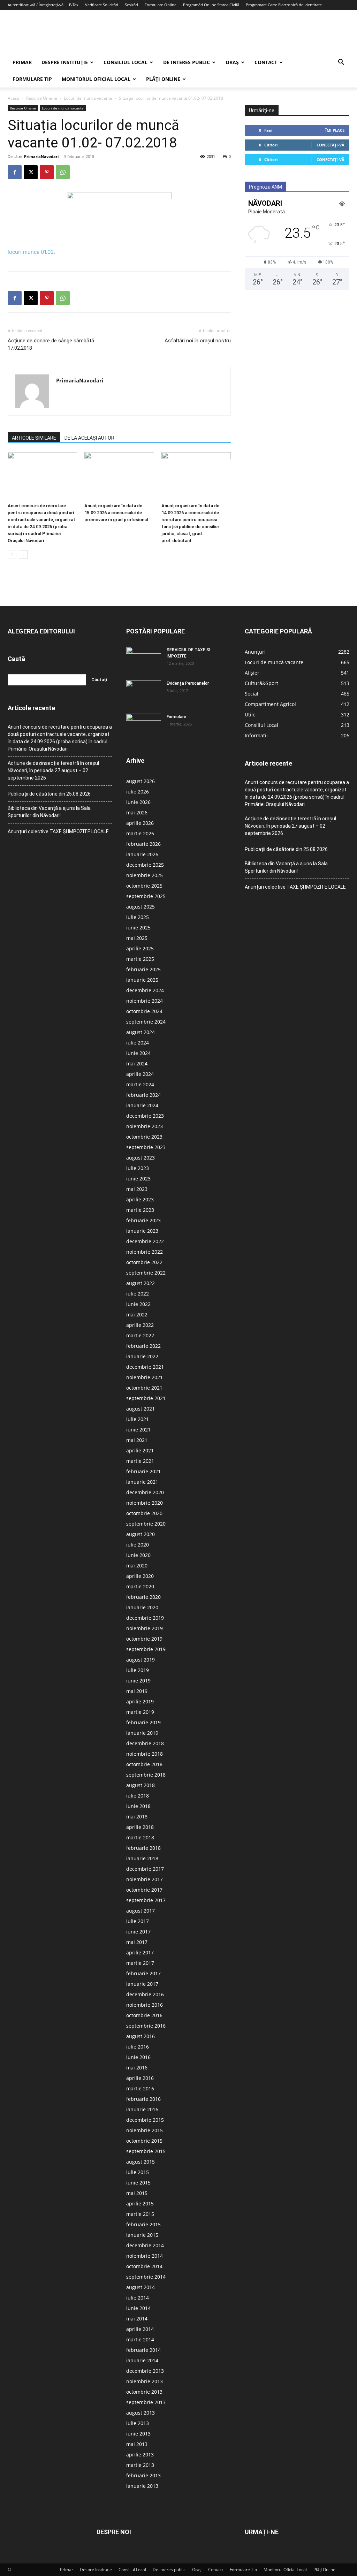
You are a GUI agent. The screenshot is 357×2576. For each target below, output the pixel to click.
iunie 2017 (138, 1932)
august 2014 (140, 2287)
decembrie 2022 (145, 1241)
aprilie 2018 (140, 1827)
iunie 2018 (138, 1806)
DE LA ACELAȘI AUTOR (89, 438)
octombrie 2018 (144, 1764)
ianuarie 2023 (142, 1231)
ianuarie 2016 (142, 2109)
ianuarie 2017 (142, 1984)
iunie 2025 (138, 928)
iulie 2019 (138, 1670)
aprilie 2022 (140, 1325)
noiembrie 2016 (145, 2005)
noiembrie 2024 (145, 1001)
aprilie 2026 (140, 823)
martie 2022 (140, 1335)
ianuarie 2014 (142, 2360)
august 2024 (140, 1032)
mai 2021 (137, 1440)
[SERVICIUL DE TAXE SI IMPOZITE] (144, 659)
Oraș (232, 62)
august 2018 (140, 1785)
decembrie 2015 (145, 2120)
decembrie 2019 (145, 1618)
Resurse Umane (42, 98)
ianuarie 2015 (142, 2235)
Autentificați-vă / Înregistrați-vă (36, 5)
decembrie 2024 (145, 990)
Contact (266, 62)
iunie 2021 (138, 1430)
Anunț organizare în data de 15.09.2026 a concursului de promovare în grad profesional (116, 513)
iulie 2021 (138, 1419)
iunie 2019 (138, 1681)
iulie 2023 (138, 1168)
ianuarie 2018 (142, 1858)
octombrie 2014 (144, 2266)
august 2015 (140, 2162)
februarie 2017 (143, 1973)
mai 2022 (137, 1314)
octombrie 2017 (144, 1890)
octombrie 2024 (144, 1011)
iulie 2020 (138, 1545)
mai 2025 (137, 938)
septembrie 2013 (146, 2402)
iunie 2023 (138, 1179)
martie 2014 (140, 2339)
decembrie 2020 (145, 1492)
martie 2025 (140, 959)
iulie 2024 (138, 1043)
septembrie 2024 (146, 1022)
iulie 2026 (138, 792)
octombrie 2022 (144, 1262)
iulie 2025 (138, 917)
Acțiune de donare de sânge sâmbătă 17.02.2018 (51, 344)
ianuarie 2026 (142, 854)
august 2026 (140, 781)
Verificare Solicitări (102, 5)
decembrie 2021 (145, 1367)
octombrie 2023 (144, 1137)
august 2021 (140, 1409)
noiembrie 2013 (145, 2381)
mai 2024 (137, 1063)
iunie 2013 (138, 2434)
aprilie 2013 (140, 2455)
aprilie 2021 (140, 1450)
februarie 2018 (143, 1848)
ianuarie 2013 (142, 2486)
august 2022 (140, 1283)
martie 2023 (140, 1210)
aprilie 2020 (140, 1576)
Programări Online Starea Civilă (211, 5)
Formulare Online (161, 5)
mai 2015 (137, 2193)
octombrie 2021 (144, 1388)
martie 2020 (140, 1586)
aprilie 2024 (140, 1074)
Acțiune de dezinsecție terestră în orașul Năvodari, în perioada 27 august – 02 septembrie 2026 (53, 770)
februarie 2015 (143, 2224)
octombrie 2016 (144, 2015)
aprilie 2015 (140, 2203)
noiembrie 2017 (145, 1879)
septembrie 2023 (146, 1147)
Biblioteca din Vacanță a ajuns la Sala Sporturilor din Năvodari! (49, 812)
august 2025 (140, 907)
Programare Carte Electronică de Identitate (284, 5)
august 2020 (140, 1534)
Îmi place (335, 130)
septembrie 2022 (146, 1273)
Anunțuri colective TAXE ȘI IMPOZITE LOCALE (58, 831)
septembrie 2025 (146, 896)
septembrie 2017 (146, 1900)
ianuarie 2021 (142, 1482)
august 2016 (140, 2036)
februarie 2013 (143, 2475)
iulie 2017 (138, 1921)
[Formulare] (144, 726)
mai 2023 (137, 1189)
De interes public (187, 62)
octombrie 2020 (144, 1513)
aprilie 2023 (140, 1199)
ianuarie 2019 (142, 1733)
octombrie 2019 (144, 1639)
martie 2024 (140, 1084)
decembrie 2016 (145, 1994)
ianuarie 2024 (142, 1105)
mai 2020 (137, 1566)
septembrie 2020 (146, 1524)
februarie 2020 (143, 1597)
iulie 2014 (138, 2298)
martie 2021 (140, 1461)
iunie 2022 (138, 1304)
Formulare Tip (32, 79)
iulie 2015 (138, 2172)
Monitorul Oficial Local (96, 79)
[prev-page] (12, 554)
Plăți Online (163, 79)
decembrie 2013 (145, 2371)
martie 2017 (140, 1963)
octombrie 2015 (144, 2141)
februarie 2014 (143, 2350)
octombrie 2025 (144, 886)
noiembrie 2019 (145, 1628)
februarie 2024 (143, 1095)
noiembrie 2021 (145, 1377)
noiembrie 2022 (145, 1252)
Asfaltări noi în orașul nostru (198, 341)
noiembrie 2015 (145, 2130)
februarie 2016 (143, 2099)
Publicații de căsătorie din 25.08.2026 (49, 794)
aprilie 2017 (140, 1952)
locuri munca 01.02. (31, 252)
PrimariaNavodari (41, 156)
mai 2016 (137, 2068)
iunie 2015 (138, 2183)
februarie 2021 (143, 1471)
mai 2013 (137, 2444)
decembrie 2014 (145, 2245)
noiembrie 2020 (145, 1503)
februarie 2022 (143, 1346)
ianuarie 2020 (142, 1607)
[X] (31, 172)
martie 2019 (140, 1712)
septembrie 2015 (146, 2151)
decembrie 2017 (145, 1869)
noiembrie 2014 (145, 2256)
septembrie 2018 (146, 1775)
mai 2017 (137, 1942)
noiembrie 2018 (145, 1754)
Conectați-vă (331, 145)
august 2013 (140, 2413)
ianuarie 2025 (142, 980)
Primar (22, 62)
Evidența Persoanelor (188, 683)
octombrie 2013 (144, 2392)
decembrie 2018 (145, 1743)
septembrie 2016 (146, 2026)
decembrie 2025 (145, 865)
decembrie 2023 (145, 1116)
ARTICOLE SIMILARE (34, 438)
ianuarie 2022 (142, 1356)
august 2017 (140, 1911)
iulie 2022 (138, 1294)
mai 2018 (137, 1817)
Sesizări (131, 5)
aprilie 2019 (140, 1701)
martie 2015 (140, 2214)
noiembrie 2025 (145, 875)
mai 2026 (137, 812)
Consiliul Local (126, 62)
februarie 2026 (143, 844)
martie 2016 (140, 2088)
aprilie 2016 (140, 2078)
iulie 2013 (138, 2423)
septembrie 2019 (146, 1649)
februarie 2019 (143, 1722)
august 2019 (140, 1660)
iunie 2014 (138, 2308)
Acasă (14, 98)
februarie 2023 (143, 1220)
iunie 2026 (138, 802)
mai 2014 (137, 2319)
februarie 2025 (143, 969)
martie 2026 (140, 833)
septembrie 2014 (146, 2277)
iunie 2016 (138, 2057)
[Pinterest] (47, 172)
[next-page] (23, 554)
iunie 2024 (138, 1053)
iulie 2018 (138, 1796)
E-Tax (74, 5)
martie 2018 (140, 1837)
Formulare (176, 717)
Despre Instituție (65, 62)
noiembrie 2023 (145, 1126)
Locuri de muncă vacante (88, 98)
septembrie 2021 (146, 1398)
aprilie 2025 (140, 948)
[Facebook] (15, 172)
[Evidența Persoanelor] (144, 692)
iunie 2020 (138, 1555)
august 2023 (140, 1158)
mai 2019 (137, 1691)
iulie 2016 (138, 2047)
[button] (341, 63)
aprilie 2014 (140, 2329)
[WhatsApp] (63, 172)
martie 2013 (140, 2465)
